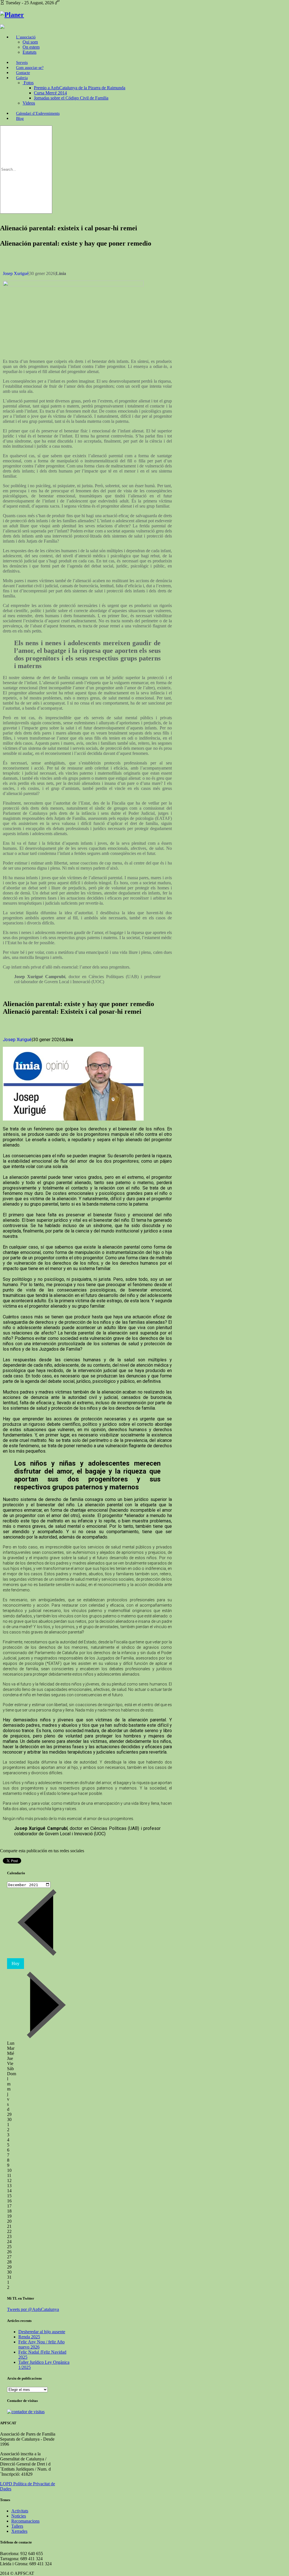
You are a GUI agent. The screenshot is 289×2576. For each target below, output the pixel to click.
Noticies (19, 2516)
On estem (31, 47)
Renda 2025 (29, 2337)
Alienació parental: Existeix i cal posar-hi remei (72, 1011)
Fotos (29, 83)
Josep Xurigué (16, 273)
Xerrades (19, 2531)
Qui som (30, 42)
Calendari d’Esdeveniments (38, 113)
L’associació (26, 37)
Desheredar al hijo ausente (42, 2332)
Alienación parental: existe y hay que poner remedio (76, 243)
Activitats (20, 2511)
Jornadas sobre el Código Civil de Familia (71, 98)
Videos (29, 103)
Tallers (17, 2526)
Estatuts (29, 52)
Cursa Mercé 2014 (50, 93)
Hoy (16, 1963)
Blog (20, 119)
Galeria (22, 78)
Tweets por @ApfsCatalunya (33, 2309)
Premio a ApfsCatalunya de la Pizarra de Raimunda (80, 88)
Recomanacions (25, 2521)
